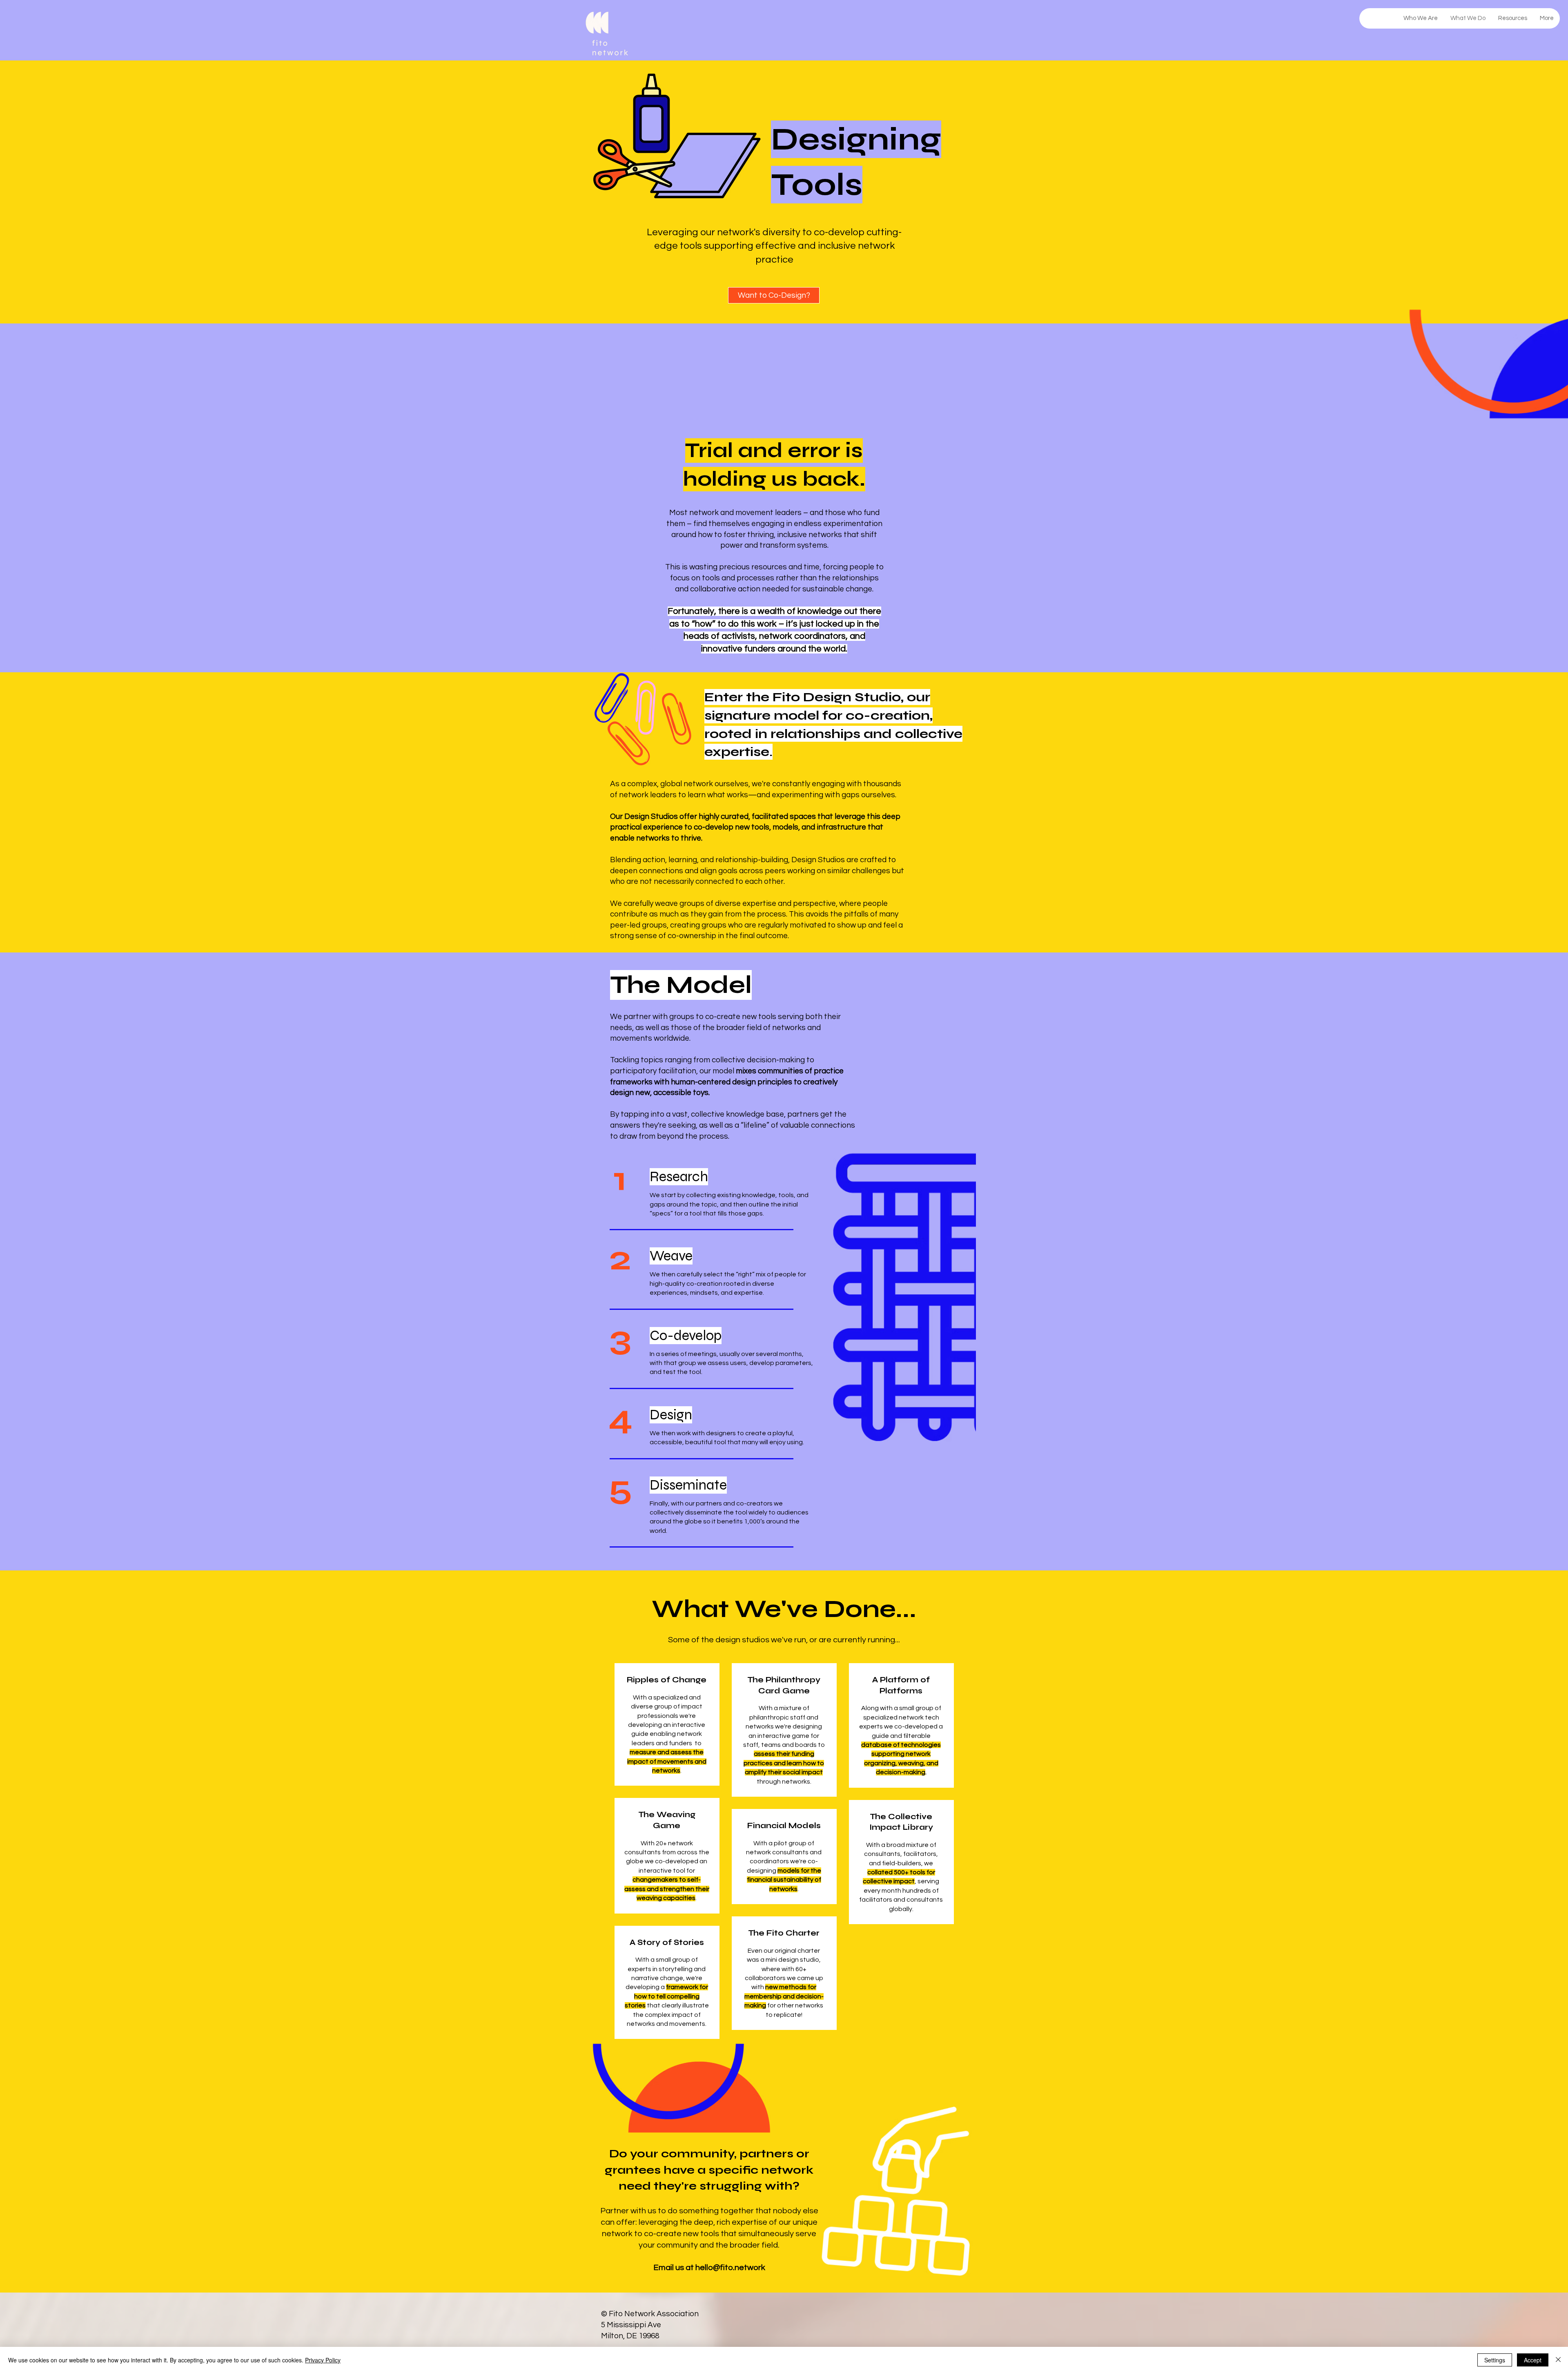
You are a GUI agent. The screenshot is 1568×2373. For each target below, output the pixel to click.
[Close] (1558, 2360)
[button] (938, 1096)
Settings (1495, 2360)
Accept (1533, 2360)
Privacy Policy (323, 2360)
